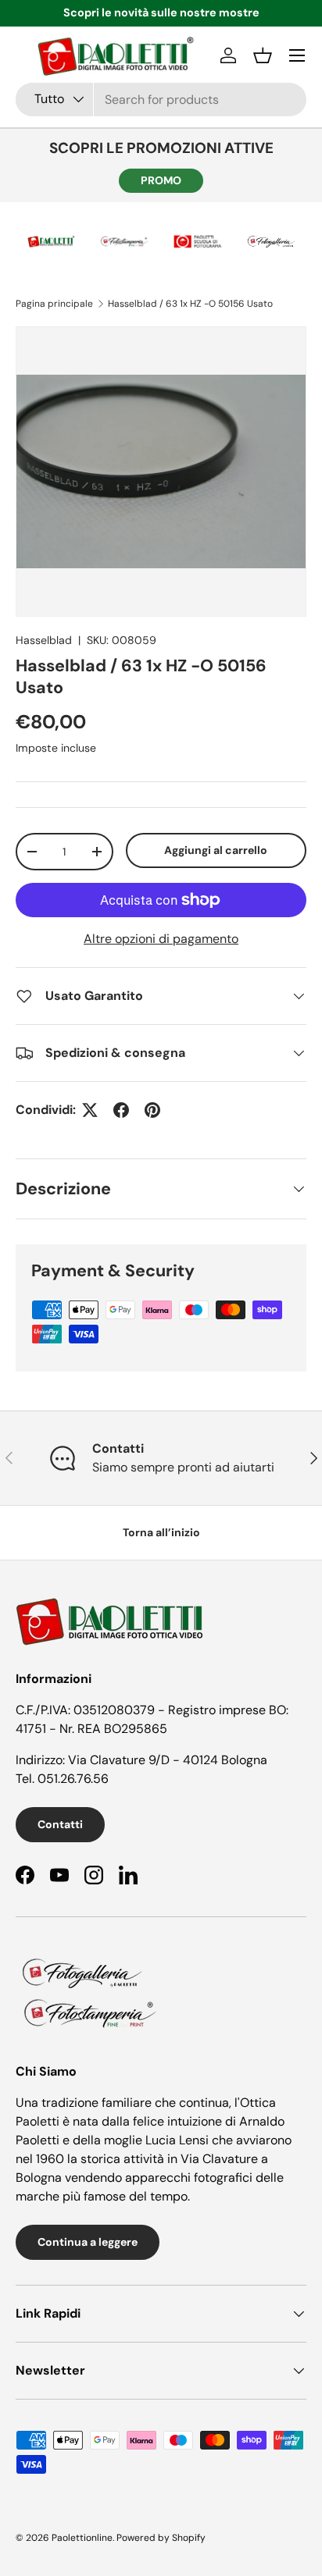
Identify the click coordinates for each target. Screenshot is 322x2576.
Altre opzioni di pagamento (161, 939)
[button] (263, 55)
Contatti (60, 1824)
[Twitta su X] (90, 1110)
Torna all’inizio (161, 1532)
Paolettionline (82, 2538)
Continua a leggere (88, 2242)
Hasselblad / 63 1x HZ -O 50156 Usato (190, 304)
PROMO (161, 180)
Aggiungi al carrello (216, 850)
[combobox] (161, 100)
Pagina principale (54, 304)
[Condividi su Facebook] (121, 1110)
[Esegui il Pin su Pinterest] (152, 1110)
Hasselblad (44, 640)
